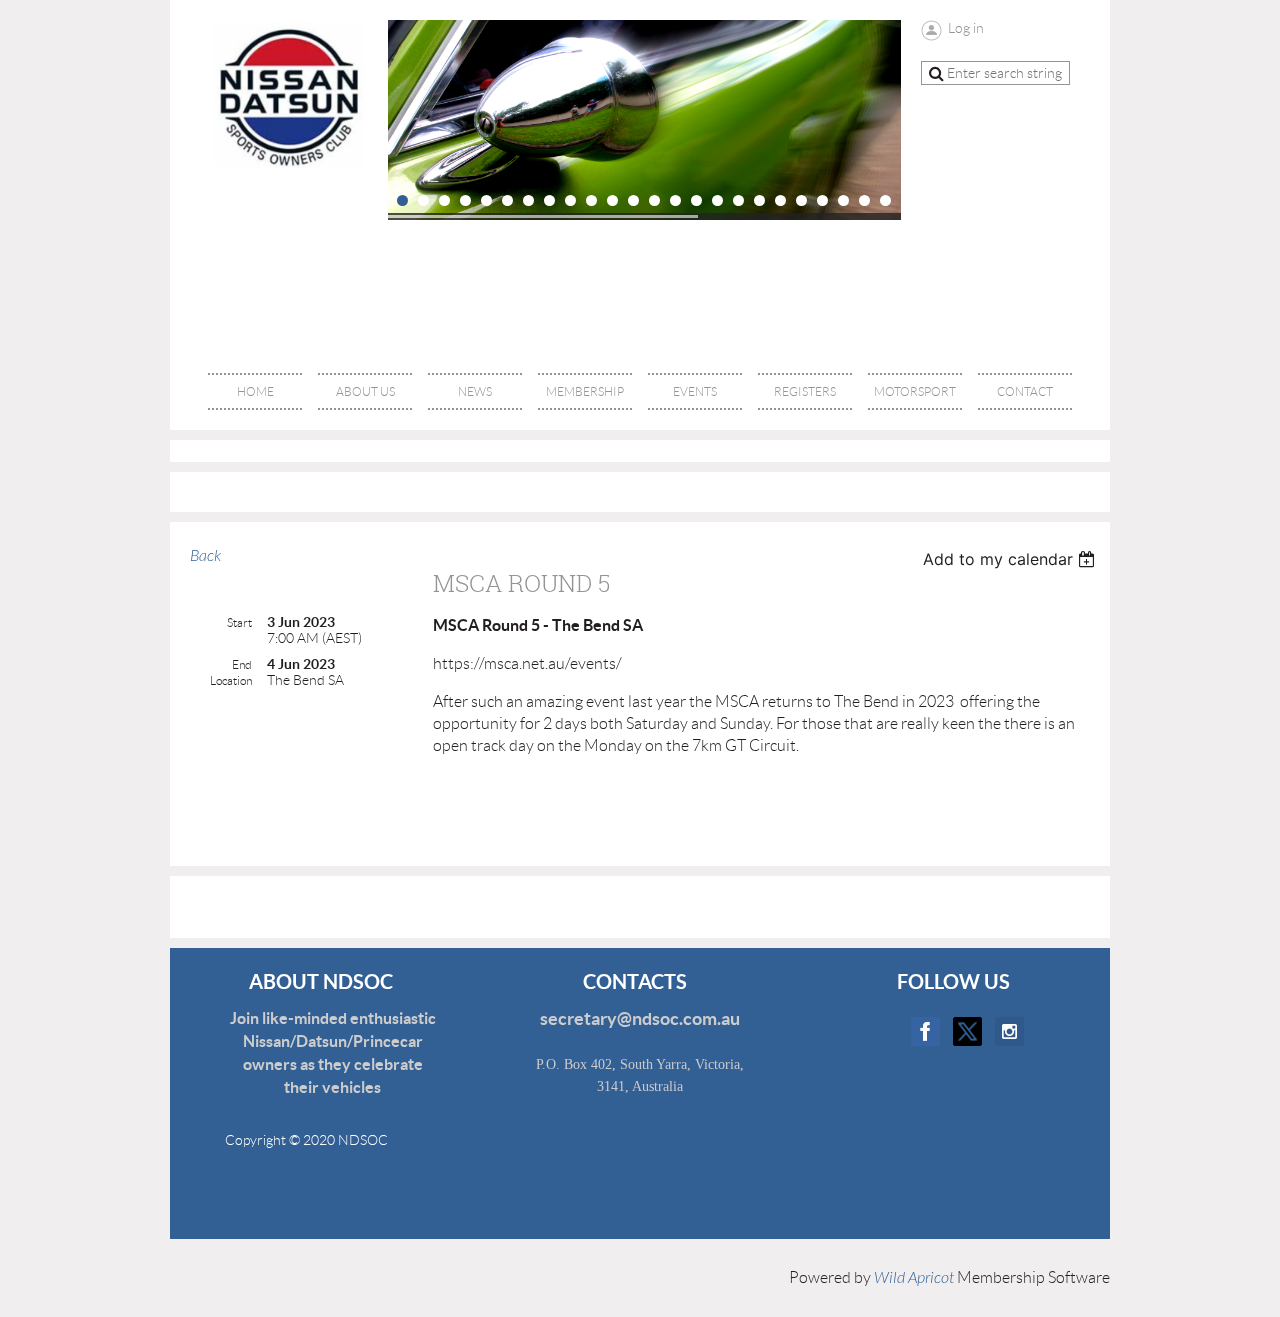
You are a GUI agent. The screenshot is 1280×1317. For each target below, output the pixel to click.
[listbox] (1011, 559)
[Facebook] (925, 1031)
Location (231, 680)
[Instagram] (1009, 1031)
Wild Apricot (914, 1278)
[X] (967, 1031)
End (242, 664)
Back (205, 556)
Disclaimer (310, 1178)
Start (239, 622)
